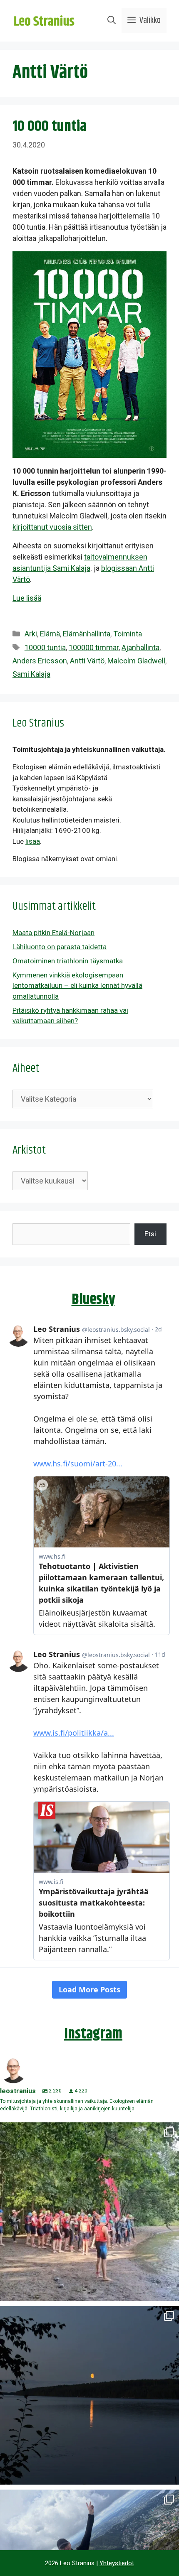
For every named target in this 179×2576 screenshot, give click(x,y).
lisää (33, 841)
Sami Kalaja (31, 674)
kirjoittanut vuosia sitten (52, 527)
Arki (31, 634)
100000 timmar (94, 647)
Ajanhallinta (140, 647)
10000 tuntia (45, 647)
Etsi (150, 1234)
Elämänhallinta (87, 634)
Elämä (50, 634)
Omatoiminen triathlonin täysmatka (68, 961)
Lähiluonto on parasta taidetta (60, 947)
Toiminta (128, 634)
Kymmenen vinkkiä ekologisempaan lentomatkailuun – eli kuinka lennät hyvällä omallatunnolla (77, 986)
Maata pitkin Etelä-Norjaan (53, 933)
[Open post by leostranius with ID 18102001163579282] (89, 2212)
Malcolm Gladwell (136, 661)
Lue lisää (27, 598)
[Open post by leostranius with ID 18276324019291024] (89, 2395)
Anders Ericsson (40, 661)
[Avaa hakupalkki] (112, 21)
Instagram (93, 2034)
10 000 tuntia (50, 126)
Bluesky (93, 1300)
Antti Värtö (87, 661)
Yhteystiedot (117, 2563)
